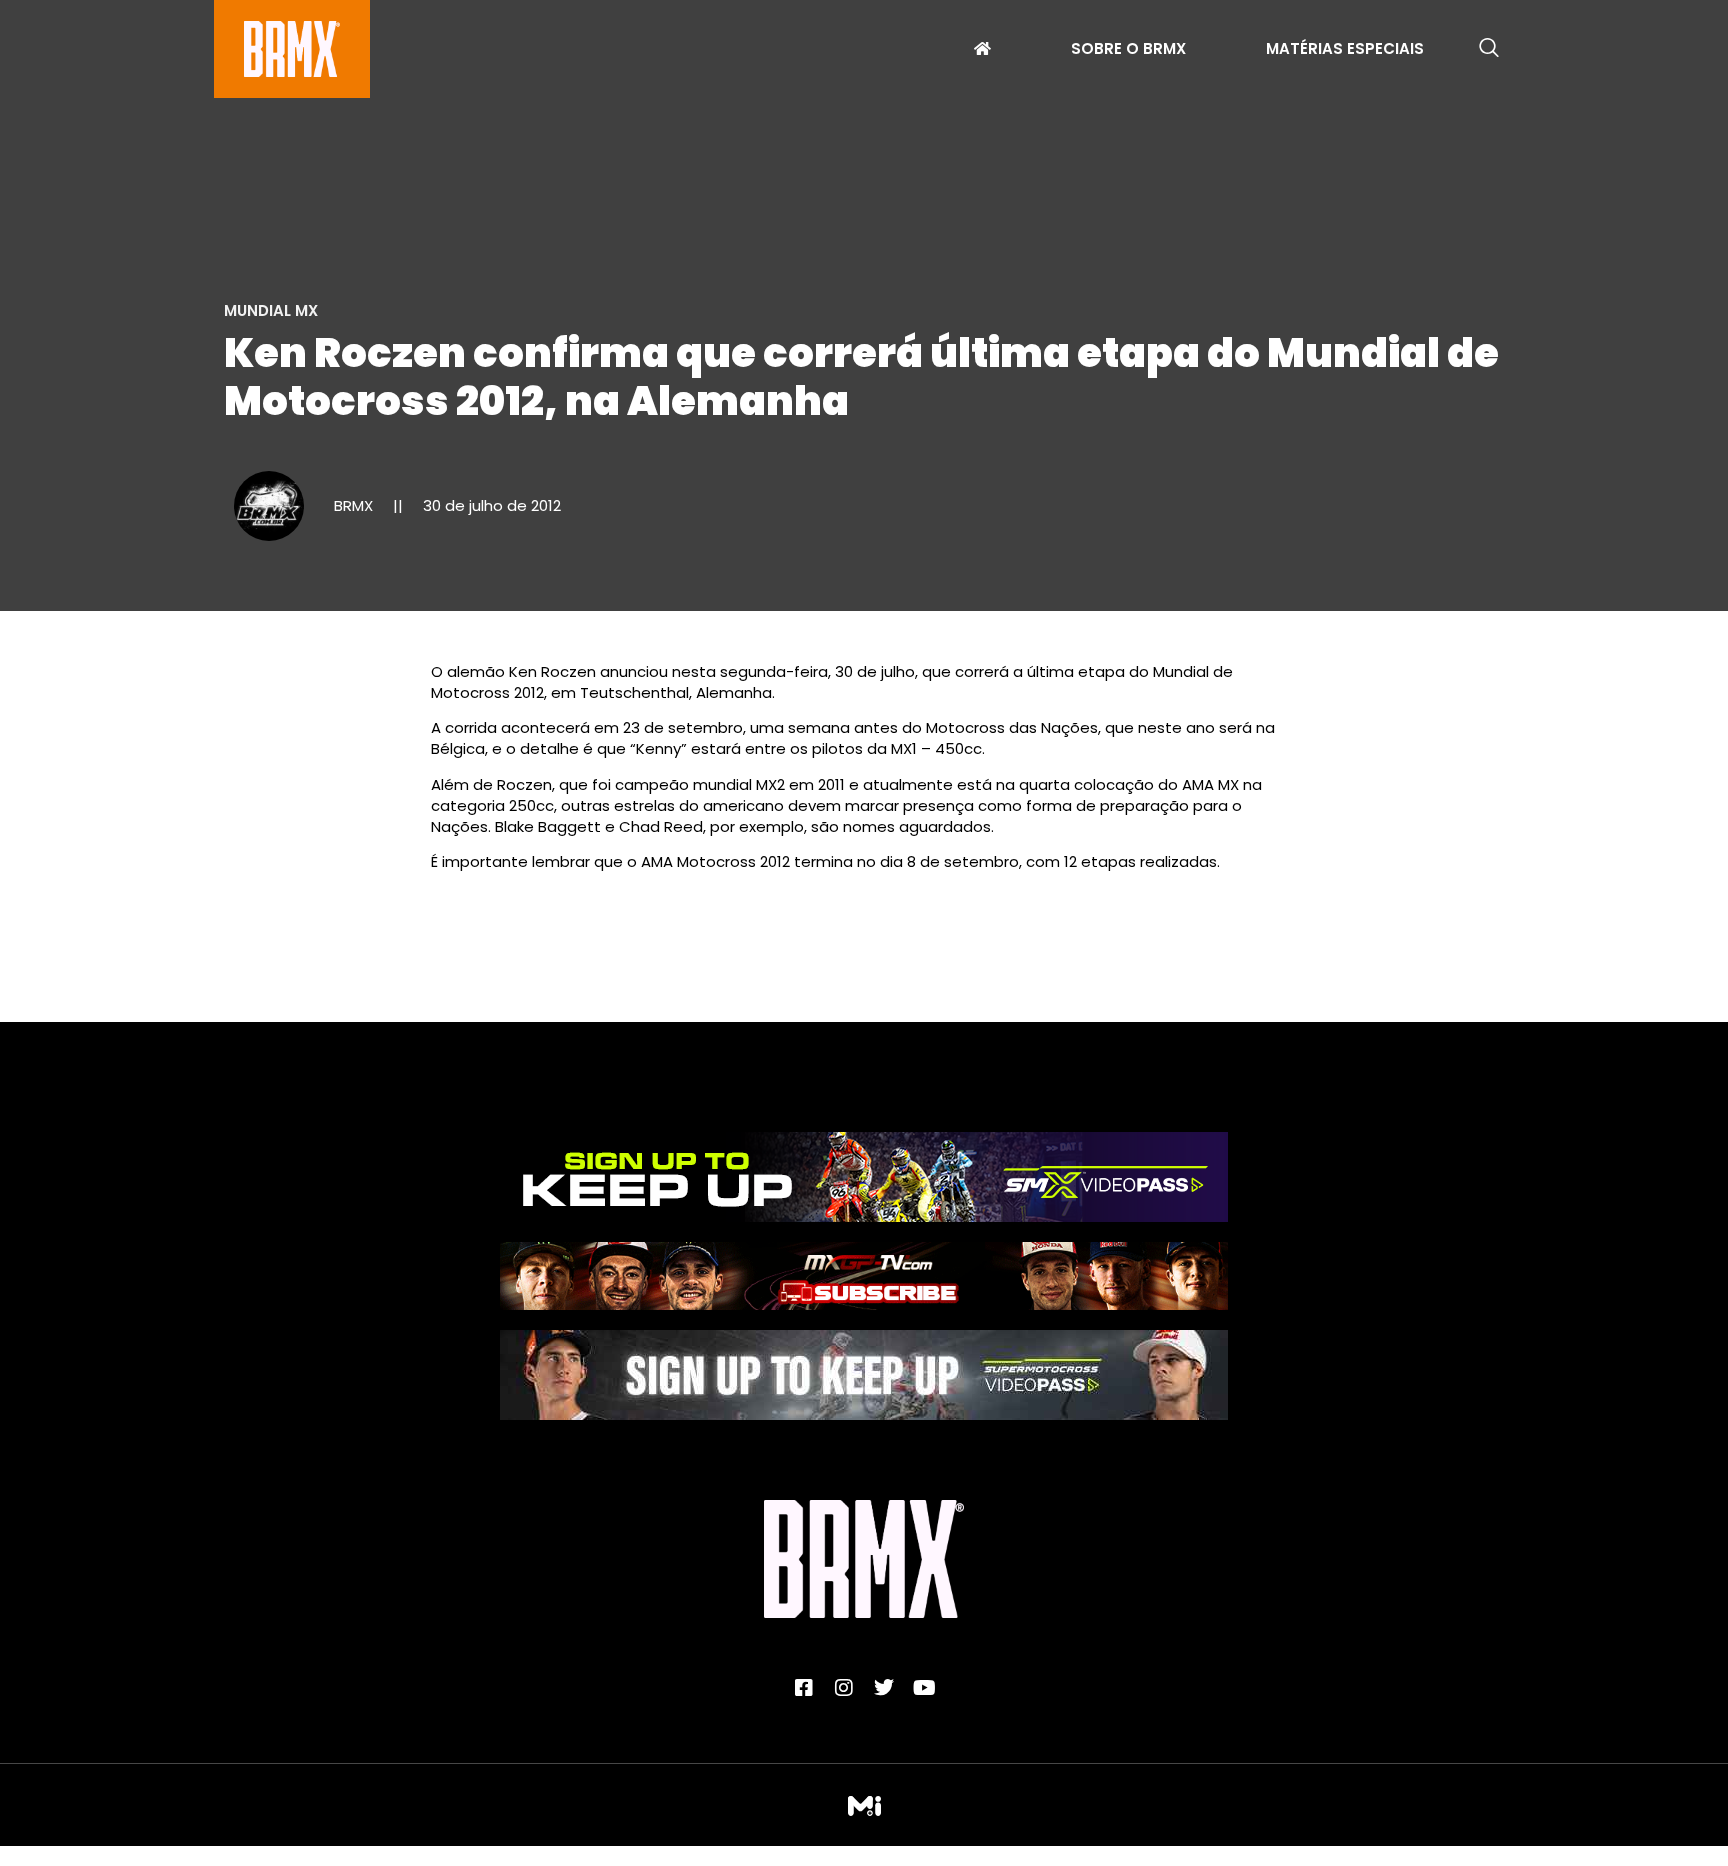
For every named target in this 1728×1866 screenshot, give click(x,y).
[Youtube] (924, 1688)
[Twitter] (884, 1688)
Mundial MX (271, 310)
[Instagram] (844, 1688)
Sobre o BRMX (1128, 51)
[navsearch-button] (1489, 49)
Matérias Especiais (1345, 51)
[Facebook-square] (804, 1688)
